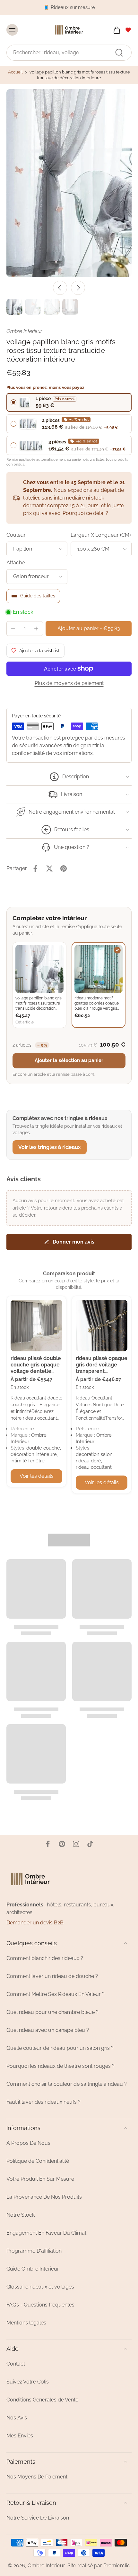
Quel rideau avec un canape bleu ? (48, 2030)
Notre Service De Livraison (38, 2518)
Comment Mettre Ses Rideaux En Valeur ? (56, 1994)
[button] (89, 629)
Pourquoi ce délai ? (85, 513)
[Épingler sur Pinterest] (64, 869)
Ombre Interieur (46, 2566)
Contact (16, 2364)
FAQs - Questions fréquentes (40, 2305)
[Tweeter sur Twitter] (49, 869)
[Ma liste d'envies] (128, 30)
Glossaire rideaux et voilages (40, 2287)
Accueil (15, 72)
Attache (16, 563)
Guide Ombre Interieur (33, 2269)
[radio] (69, 402)
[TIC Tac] (90, 1844)
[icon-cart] (115, 30)
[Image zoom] (69, 183)
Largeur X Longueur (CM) (101, 535)
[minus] (13, 629)
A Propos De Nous (28, 2143)
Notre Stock (21, 2215)
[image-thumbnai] (14, 307)
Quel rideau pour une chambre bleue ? (52, 2012)
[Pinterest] (62, 1844)
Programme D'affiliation (34, 2251)
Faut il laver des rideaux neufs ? (43, 2102)
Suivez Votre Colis (28, 2382)
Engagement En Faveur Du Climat (46, 2233)
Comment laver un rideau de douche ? (52, 1976)
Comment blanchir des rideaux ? (45, 1958)
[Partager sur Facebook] (35, 869)
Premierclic (117, 2566)
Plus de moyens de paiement (69, 684)
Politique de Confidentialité (38, 2161)
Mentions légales (26, 2323)
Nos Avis (17, 2418)
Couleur (16, 535)
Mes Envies (20, 2436)
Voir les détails (37, 1476)
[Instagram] (76, 1844)
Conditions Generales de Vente (42, 2400)
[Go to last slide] (60, 288)
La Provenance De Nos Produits (44, 2197)
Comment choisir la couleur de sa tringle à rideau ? (67, 2084)
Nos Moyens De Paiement (37, 2477)
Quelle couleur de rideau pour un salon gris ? (60, 2048)
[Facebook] (48, 1844)
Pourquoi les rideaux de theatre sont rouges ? (60, 2066)
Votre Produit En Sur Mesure (40, 2179)
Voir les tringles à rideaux (50, 1147)
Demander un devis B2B (35, 1923)
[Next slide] (78, 288)
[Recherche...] (119, 52)
